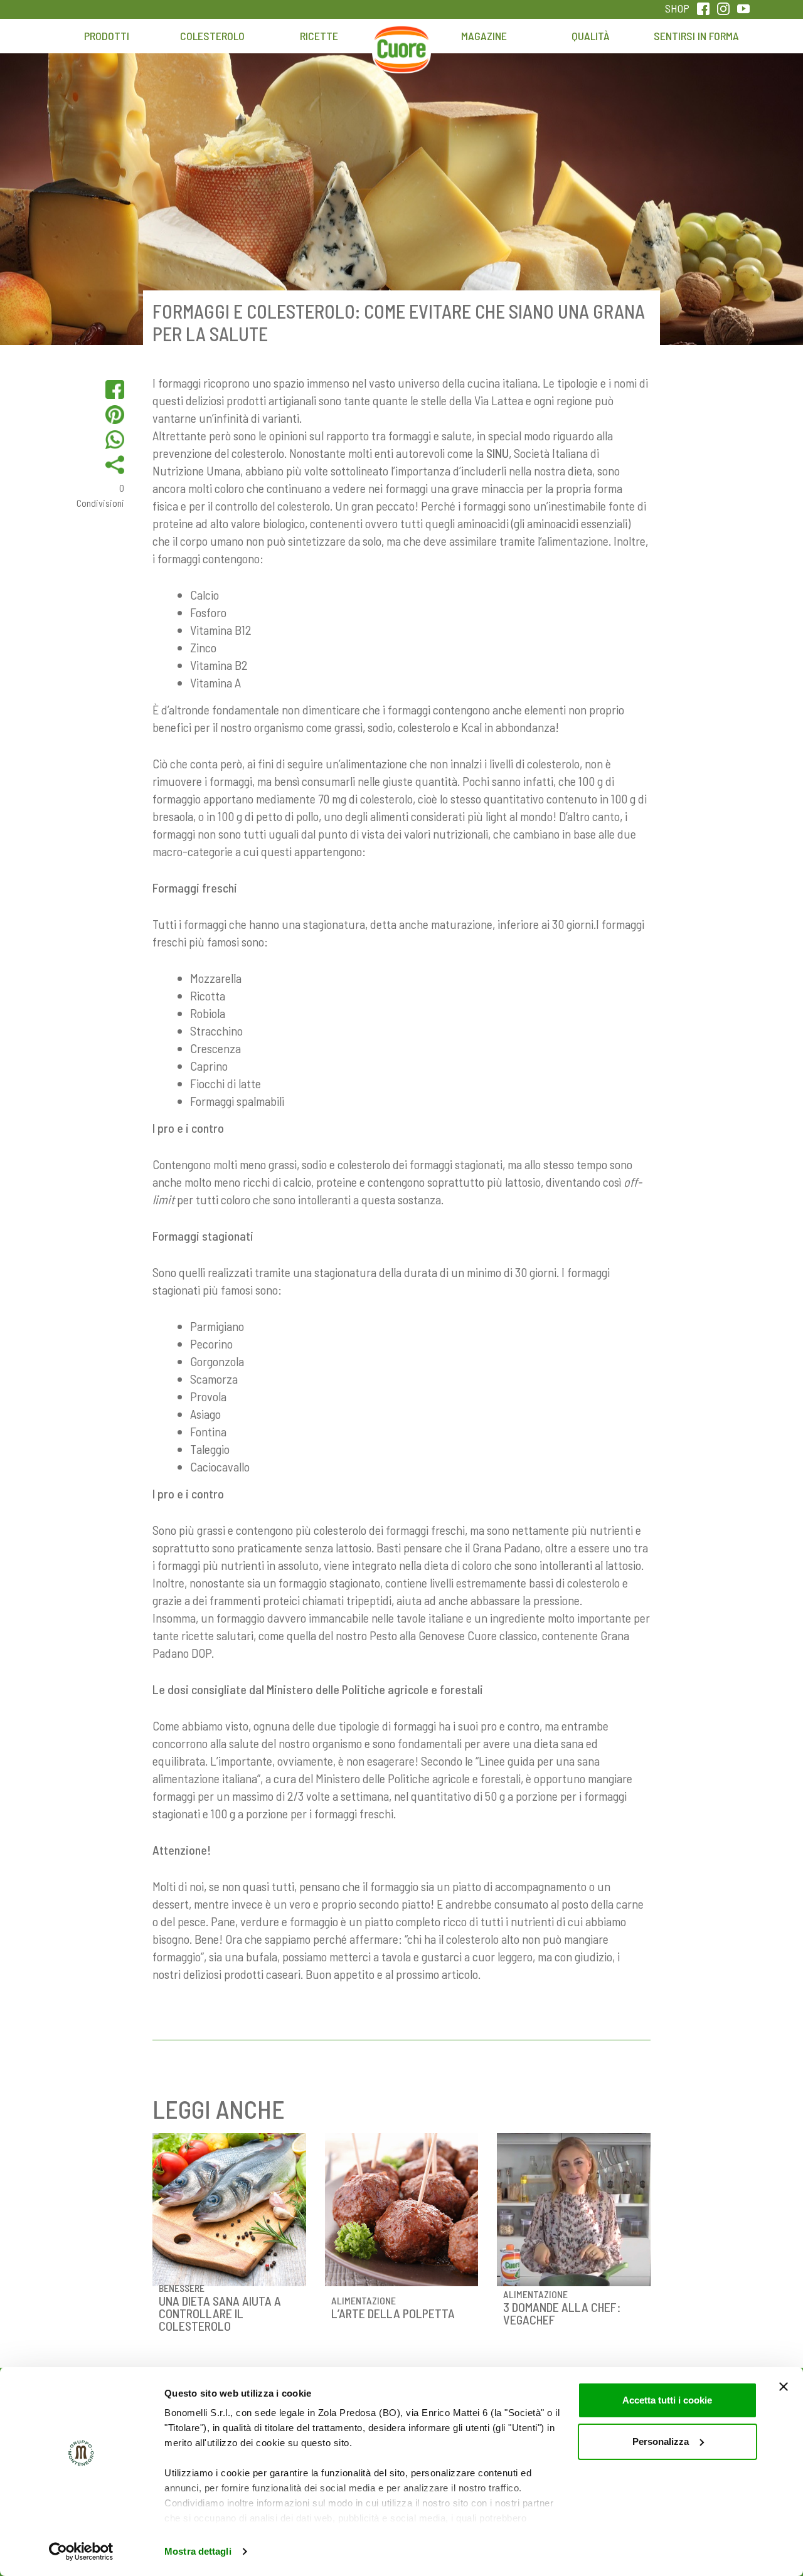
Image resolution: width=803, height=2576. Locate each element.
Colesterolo (212, 36)
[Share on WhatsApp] (115, 440)
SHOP (677, 8)
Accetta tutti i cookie (667, 2400)
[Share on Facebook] (115, 390)
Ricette (319, 36)
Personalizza (661, 2441)
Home (401, 42)
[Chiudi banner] (784, 2387)
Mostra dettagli (198, 2551)
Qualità (591, 36)
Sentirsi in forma (696, 36)
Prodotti (107, 36)
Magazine (484, 36)
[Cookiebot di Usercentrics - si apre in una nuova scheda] (81, 2552)
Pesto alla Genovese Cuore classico (453, 1635)
